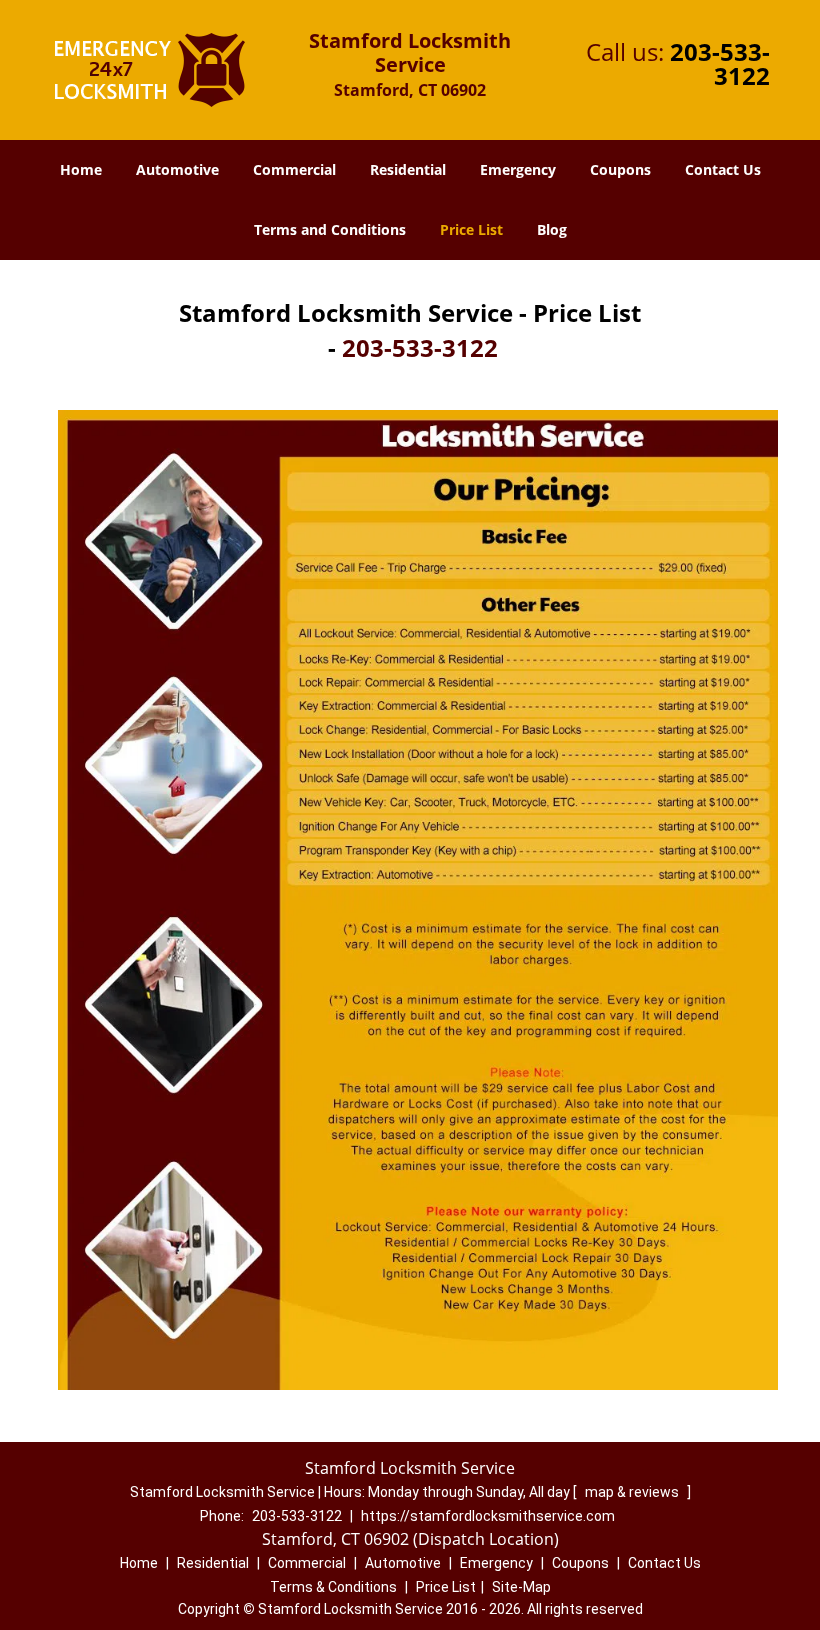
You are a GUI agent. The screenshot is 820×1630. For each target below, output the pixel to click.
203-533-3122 (720, 63)
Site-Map (521, 1587)
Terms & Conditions (333, 1587)
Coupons (620, 169)
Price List (471, 229)
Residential (408, 169)
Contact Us (723, 169)
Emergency (518, 169)
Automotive (177, 169)
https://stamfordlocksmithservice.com (488, 1516)
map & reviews (633, 1492)
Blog (552, 229)
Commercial (294, 169)
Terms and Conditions (330, 229)
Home (81, 169)
